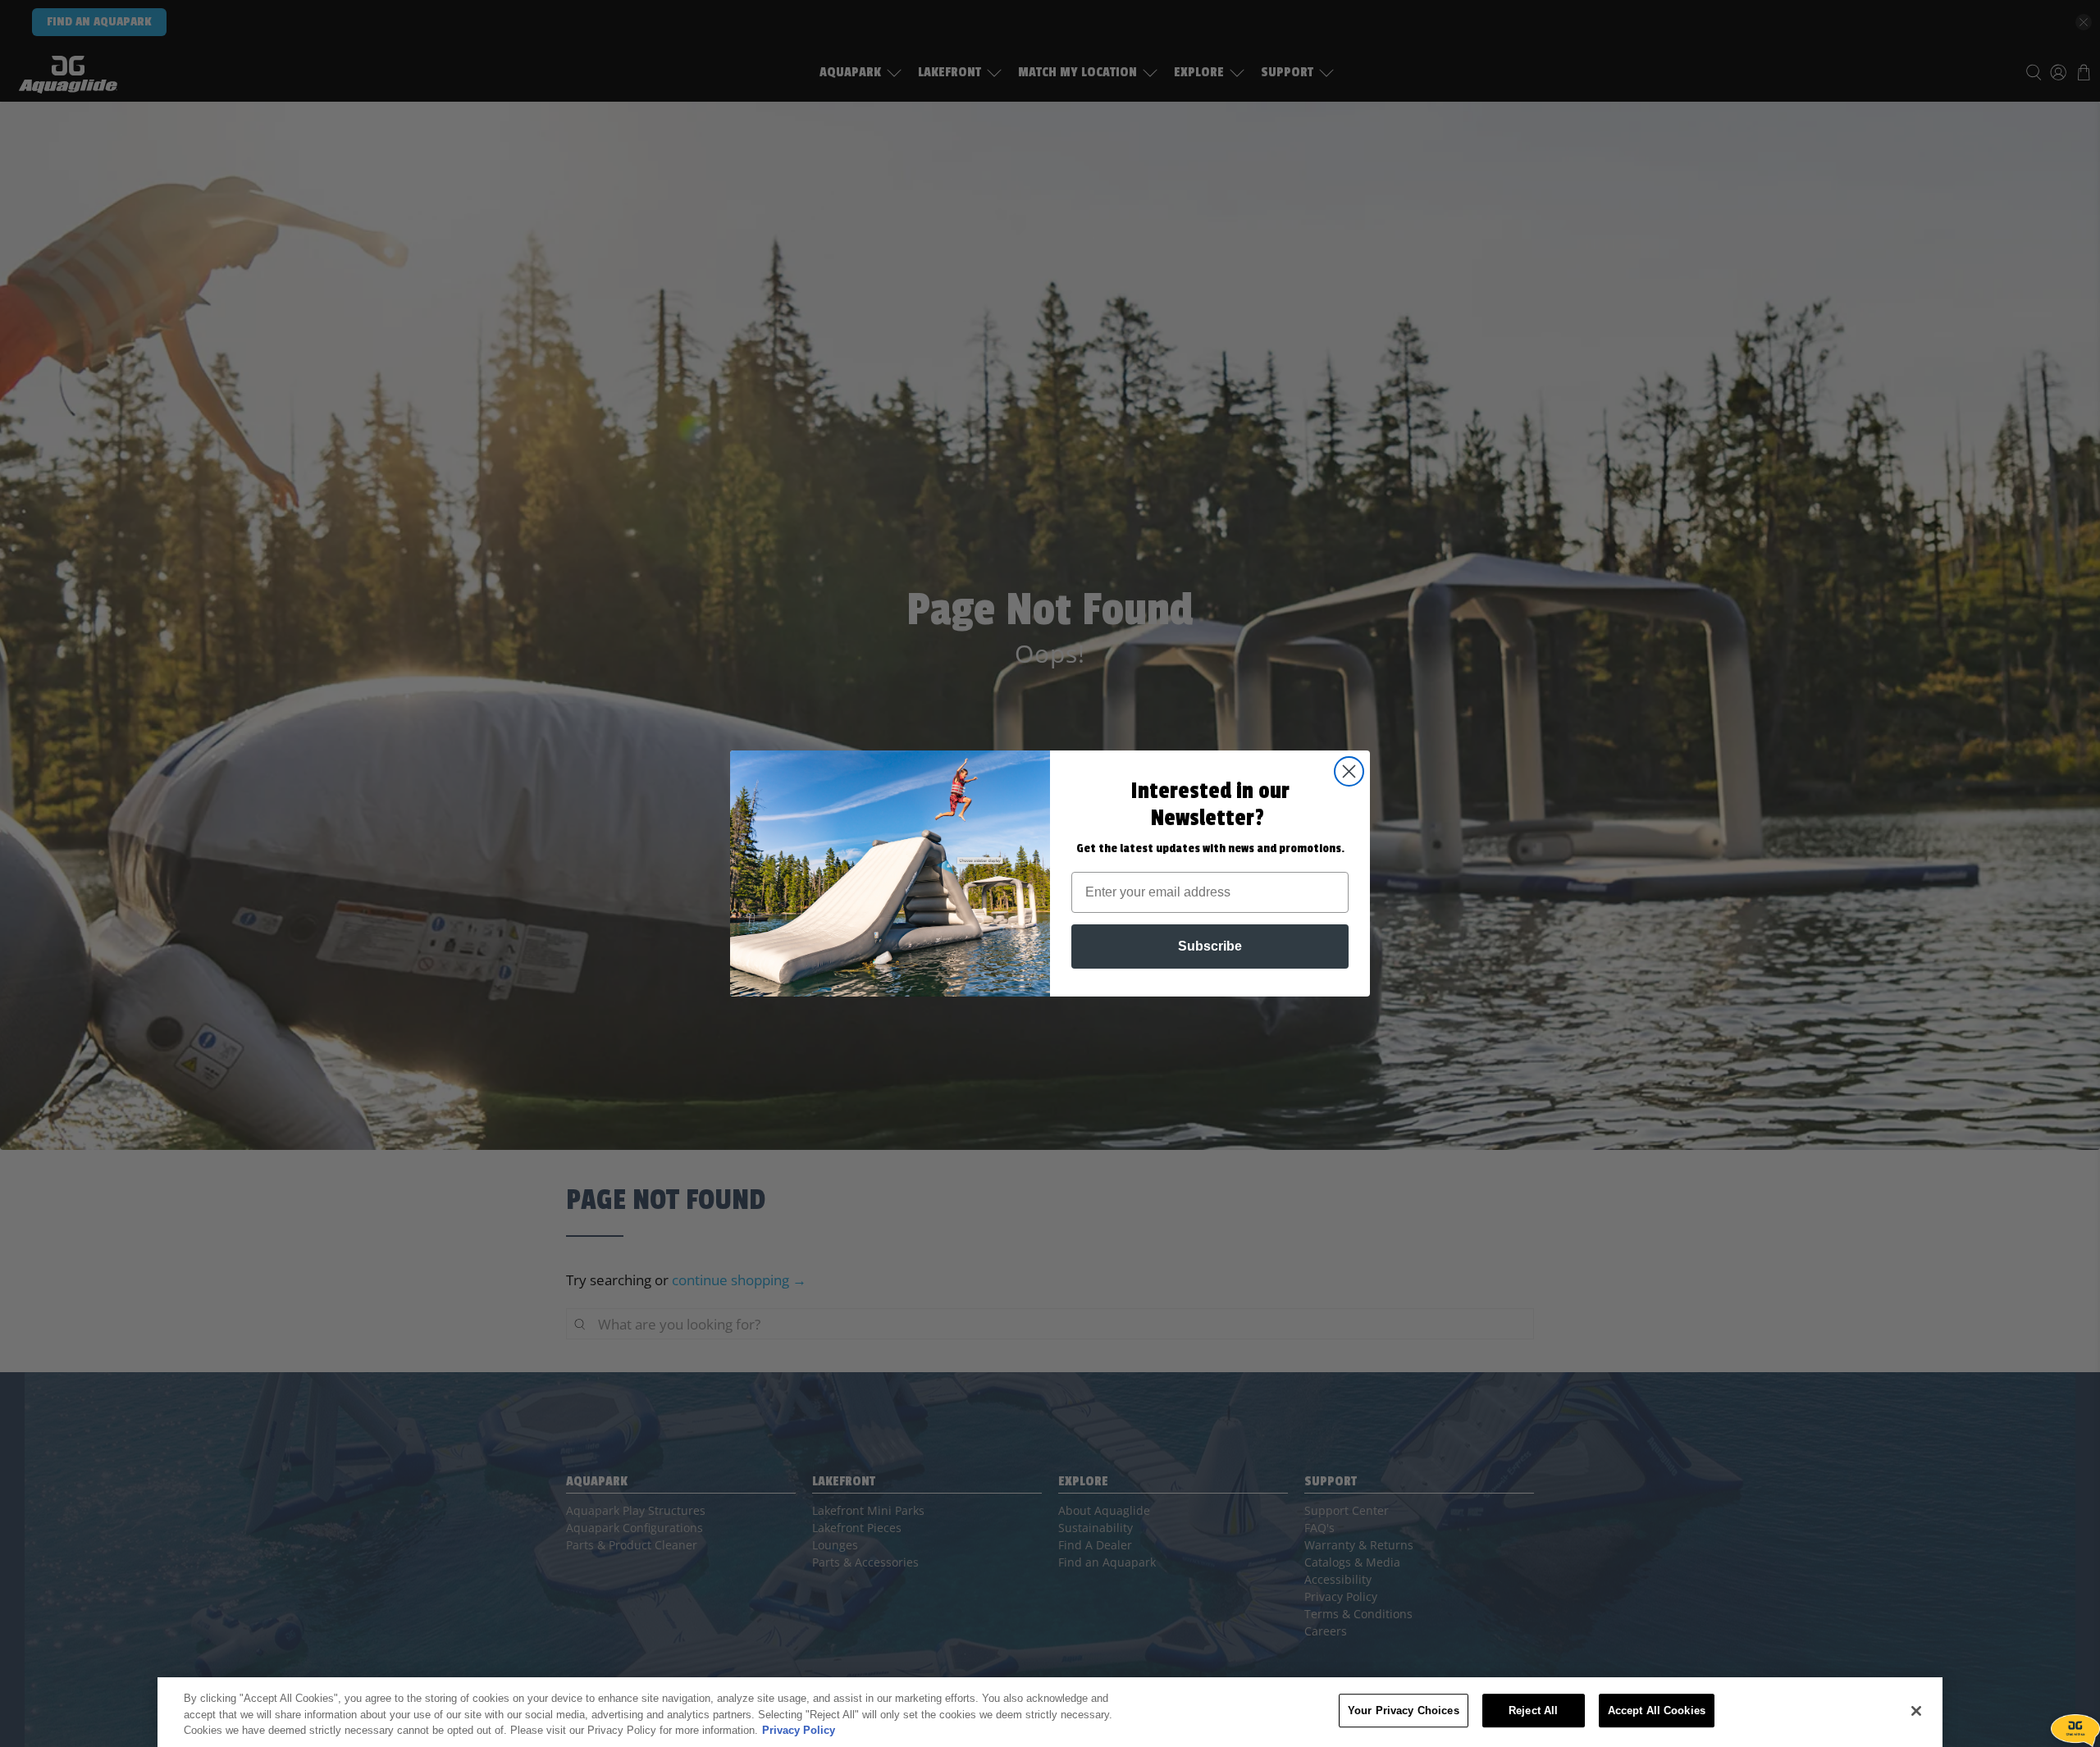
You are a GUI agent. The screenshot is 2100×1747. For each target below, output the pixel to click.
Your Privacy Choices (1404, 1711)
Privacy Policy (799, 1730)
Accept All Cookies (1657, 1711)
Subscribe (1210, 946)
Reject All (1533, 1711)
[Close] (1916, 1711)
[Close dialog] (1349, 771)
